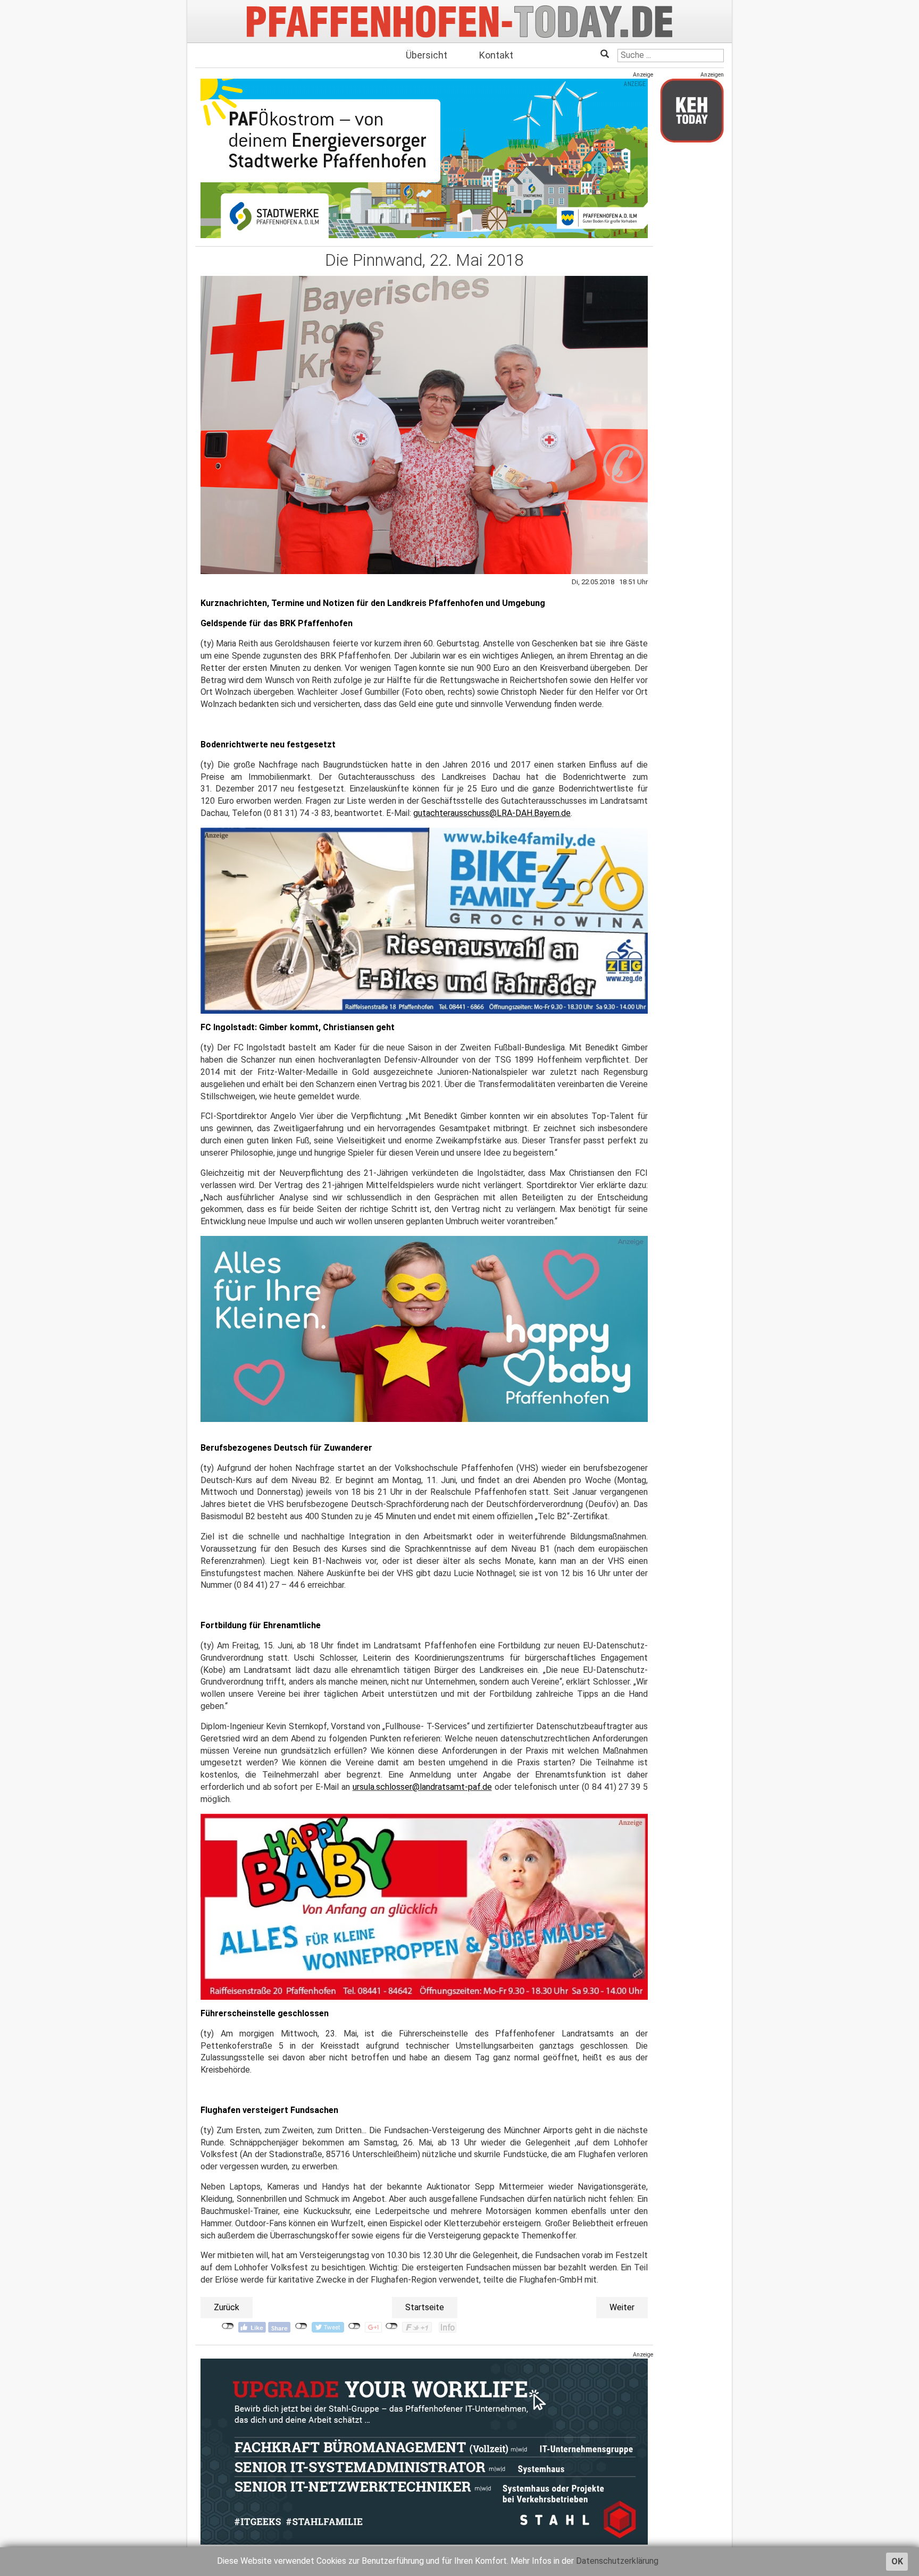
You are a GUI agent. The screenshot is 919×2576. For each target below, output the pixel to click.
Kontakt (496, 55)
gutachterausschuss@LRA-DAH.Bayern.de (492, 813)
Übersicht (427, 55)
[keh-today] (692, 110)
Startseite (425, 2307)
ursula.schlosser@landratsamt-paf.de (422, 1787)
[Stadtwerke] (424, 158)
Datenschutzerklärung (617, 2561)
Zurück (227, 2307)
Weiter (622, 2307)
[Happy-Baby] (424, 1329)
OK (897, 2561)
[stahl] (424, 2451)
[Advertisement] (692, 310)
